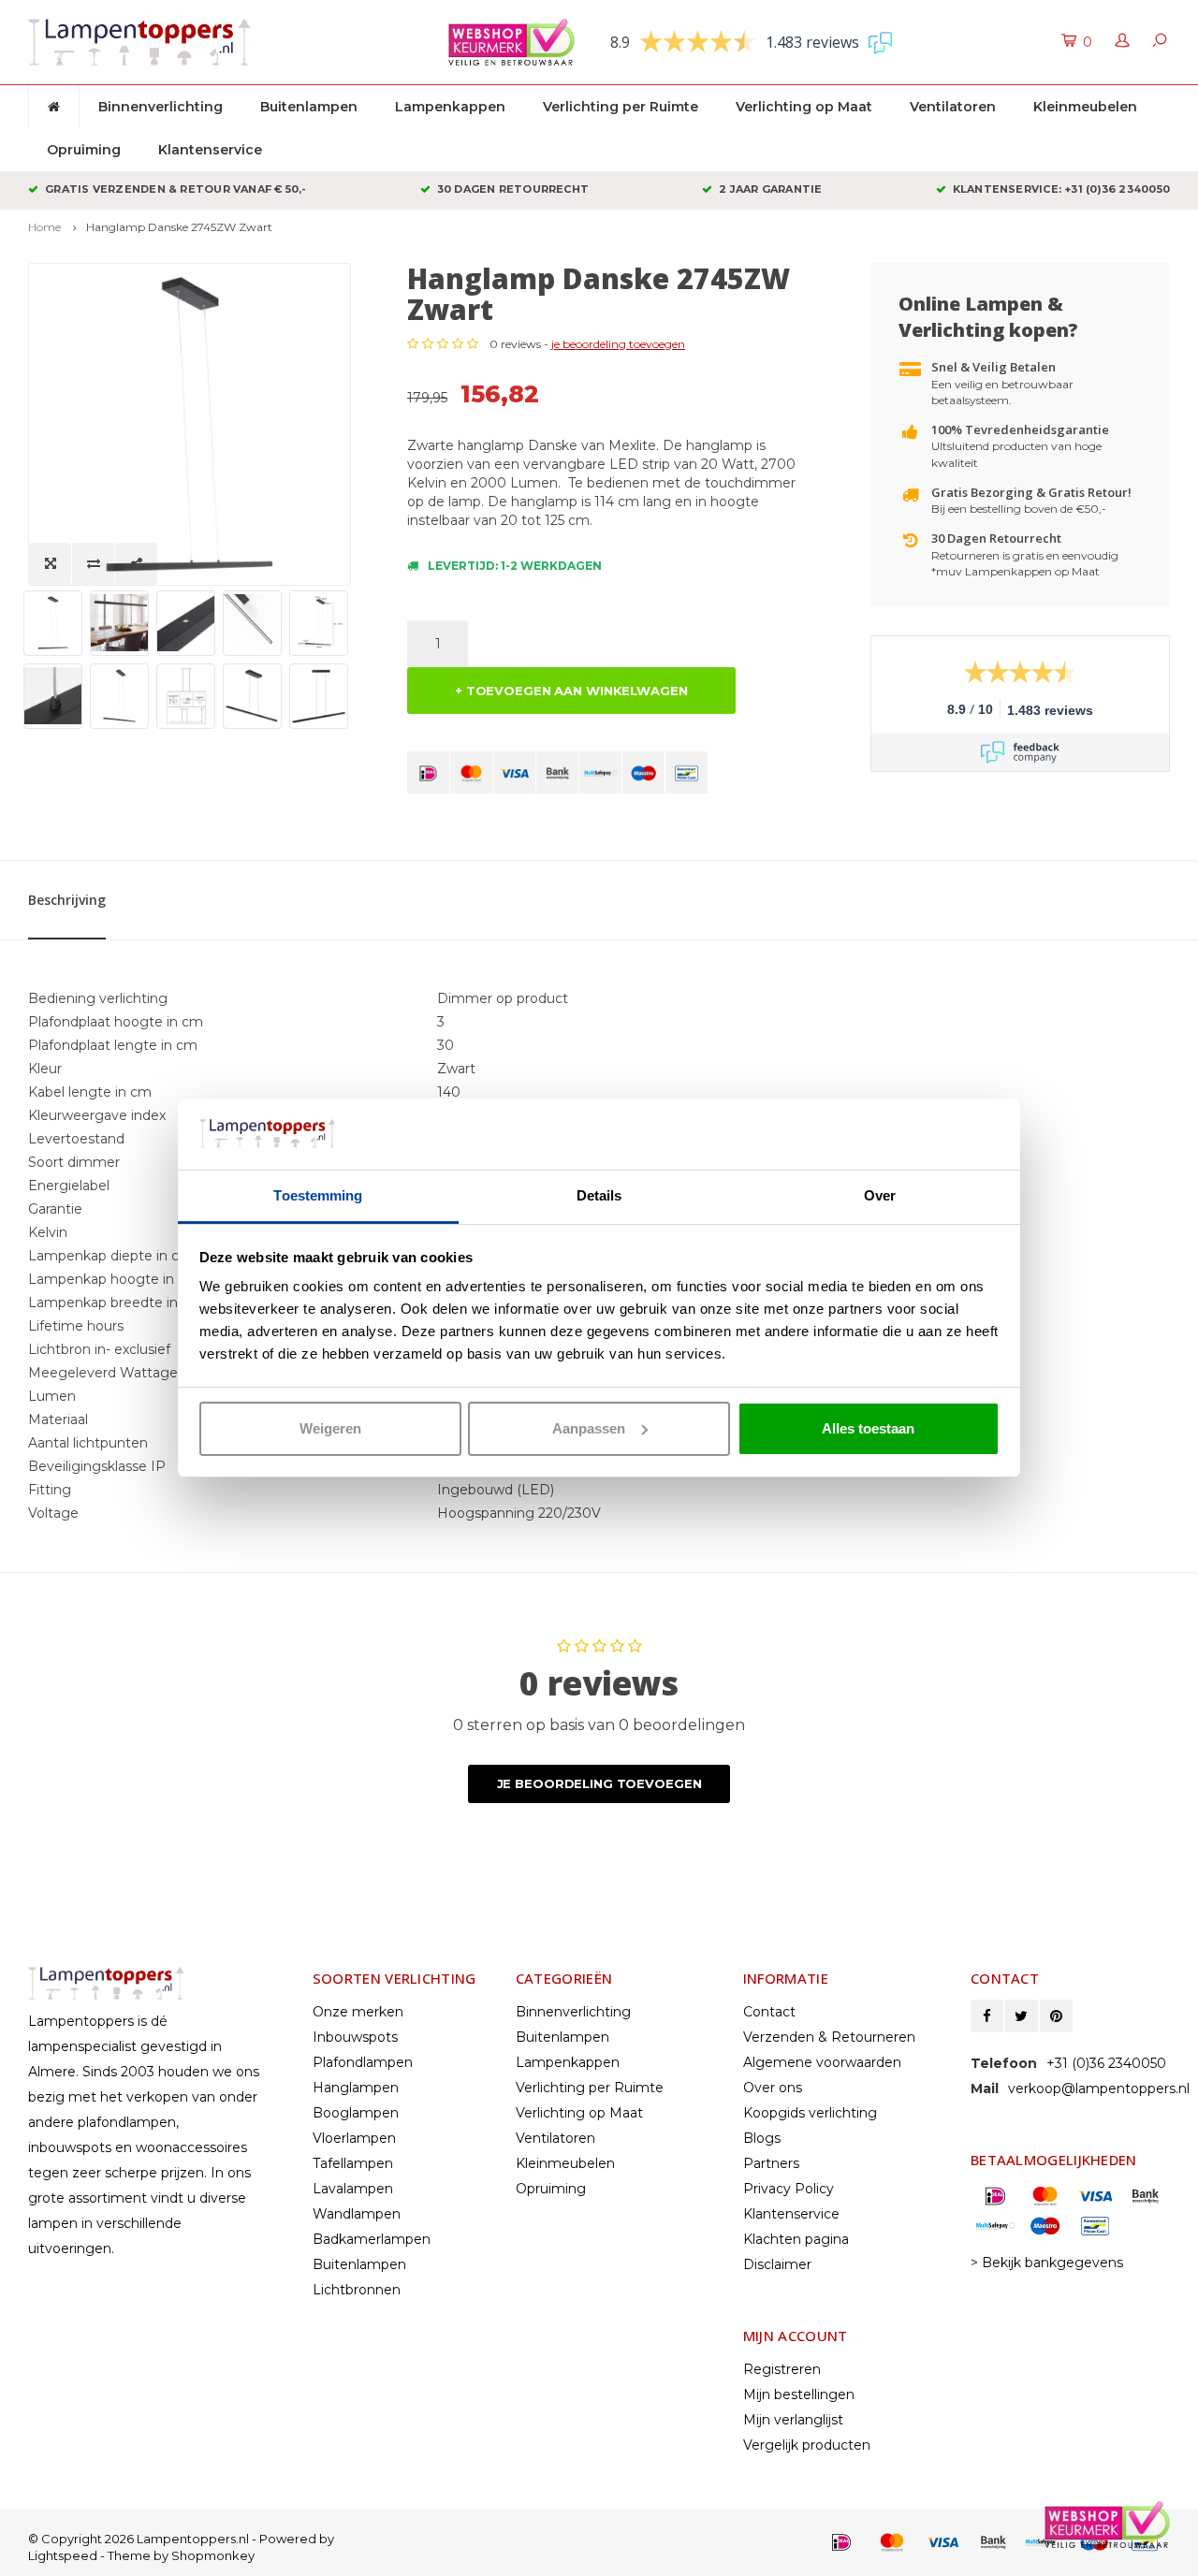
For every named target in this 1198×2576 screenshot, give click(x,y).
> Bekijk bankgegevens (1047, 2263)
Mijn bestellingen (799, 2394)
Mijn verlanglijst (793, 2420)
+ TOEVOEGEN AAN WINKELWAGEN (571, 691)
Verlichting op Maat (804, 107)
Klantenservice (210, 150)
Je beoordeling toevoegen (599, 1783)
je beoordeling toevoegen (618, 344)
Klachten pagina (796, 2239)
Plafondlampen (363, 2062)
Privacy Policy (789, 2189)
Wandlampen (357, 2214)
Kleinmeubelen (1085, 107)
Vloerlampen (354, 2138)
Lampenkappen (450, 107)
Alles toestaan (868, 1428)
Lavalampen (353, 2189)
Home (44, 227)
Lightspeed (63, 2555)
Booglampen (356, 2113)
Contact (769, 2012)
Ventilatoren (953, 107)
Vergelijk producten (807, 2445)
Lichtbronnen (357, 2290)
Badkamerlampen (372, 2239)
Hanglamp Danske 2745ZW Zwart (179, 227)
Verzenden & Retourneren (829, 2037)
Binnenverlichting (161, 107)
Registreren (782, 2369)
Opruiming (84, 150)
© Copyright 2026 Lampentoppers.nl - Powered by (181, 2539)
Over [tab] (880, 1195)
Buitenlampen (309, 107)
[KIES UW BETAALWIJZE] (428, 772)
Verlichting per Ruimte (621, 107)
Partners (771, 2163)
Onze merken (358, 2012)
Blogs (762, 2138)
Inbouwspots (355, 2037)
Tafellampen (353, 2163)
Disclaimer (777, 2264)
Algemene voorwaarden (822, 2062)
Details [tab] (599, 1195)
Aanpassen (589, 1428)
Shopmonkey (213, 2555)
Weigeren (330, 1428)
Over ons (773, 2088)
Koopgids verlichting (810, 2113)
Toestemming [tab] (318, 1195)
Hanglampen (356, 2088)
